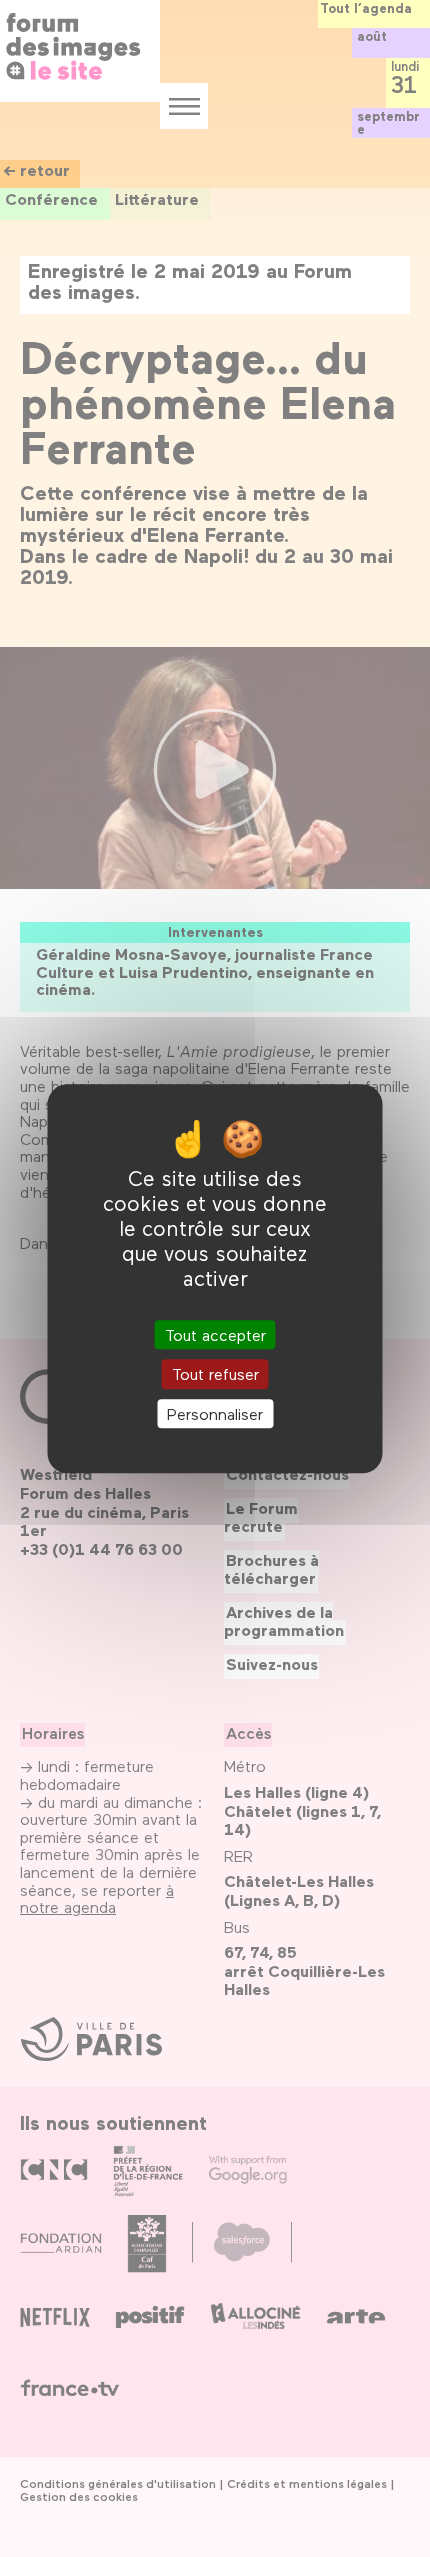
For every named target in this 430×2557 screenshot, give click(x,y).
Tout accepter (215, 1335)
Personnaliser (215, 1413)
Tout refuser (215, 1374)
